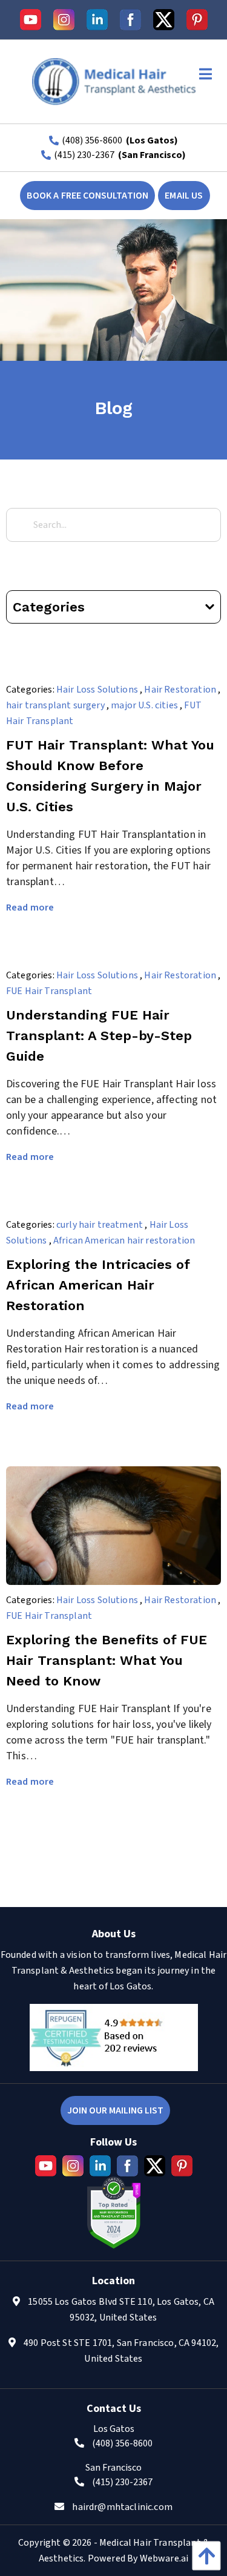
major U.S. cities (144, 705)
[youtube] (31, 20)
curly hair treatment (100, 1225)
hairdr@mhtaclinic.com (122, 2507)
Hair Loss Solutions (97, 690)
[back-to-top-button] (203, 2556)
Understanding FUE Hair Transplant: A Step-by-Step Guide (99, 1036)
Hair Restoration (180, 690)
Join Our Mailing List (115, 2110)
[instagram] (64, 20)
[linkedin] (97, 20)
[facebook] (130, 20)
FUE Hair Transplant (49, 991)
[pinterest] (197, 20)
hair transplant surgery (55, 705)
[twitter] (164, 20)
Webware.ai (164, 2558)
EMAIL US (184, 196)
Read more (30, 908)
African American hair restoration (124, 1240)
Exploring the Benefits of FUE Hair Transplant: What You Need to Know (107, 1660)
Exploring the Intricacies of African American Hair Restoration (98, 1285)
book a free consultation (87, 196)
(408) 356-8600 (92, 140)
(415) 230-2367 (84, 155)
